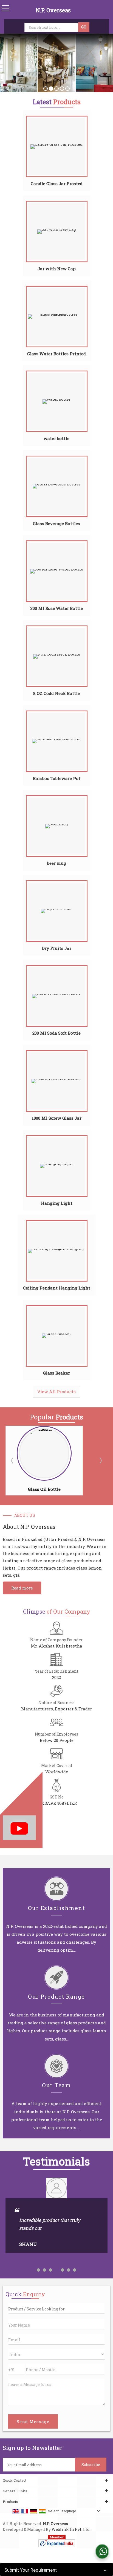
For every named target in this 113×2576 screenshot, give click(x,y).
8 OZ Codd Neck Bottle (56, 693)
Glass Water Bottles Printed (56, 354)
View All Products (56, 1392)
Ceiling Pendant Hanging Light (57, 1288)
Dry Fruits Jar (57, 948)
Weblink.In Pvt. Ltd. (71, 2529)
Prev (13, 1460)
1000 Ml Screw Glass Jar (57, 1118)
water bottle (56, 438)
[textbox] (52, 27)
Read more (22, 1588)
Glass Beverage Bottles (56, 523)
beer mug (57, 863)
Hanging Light (57, 1203)
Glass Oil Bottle (44, 1489)
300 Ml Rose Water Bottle (57, 608)
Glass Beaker (56, 1373)
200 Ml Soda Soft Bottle (56, 1033)
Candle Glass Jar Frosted (57, 184)
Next (100, 1460)
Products (10, 2502)
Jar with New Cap (57, 269)
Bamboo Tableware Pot (57, 778)
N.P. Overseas (53, 10)
